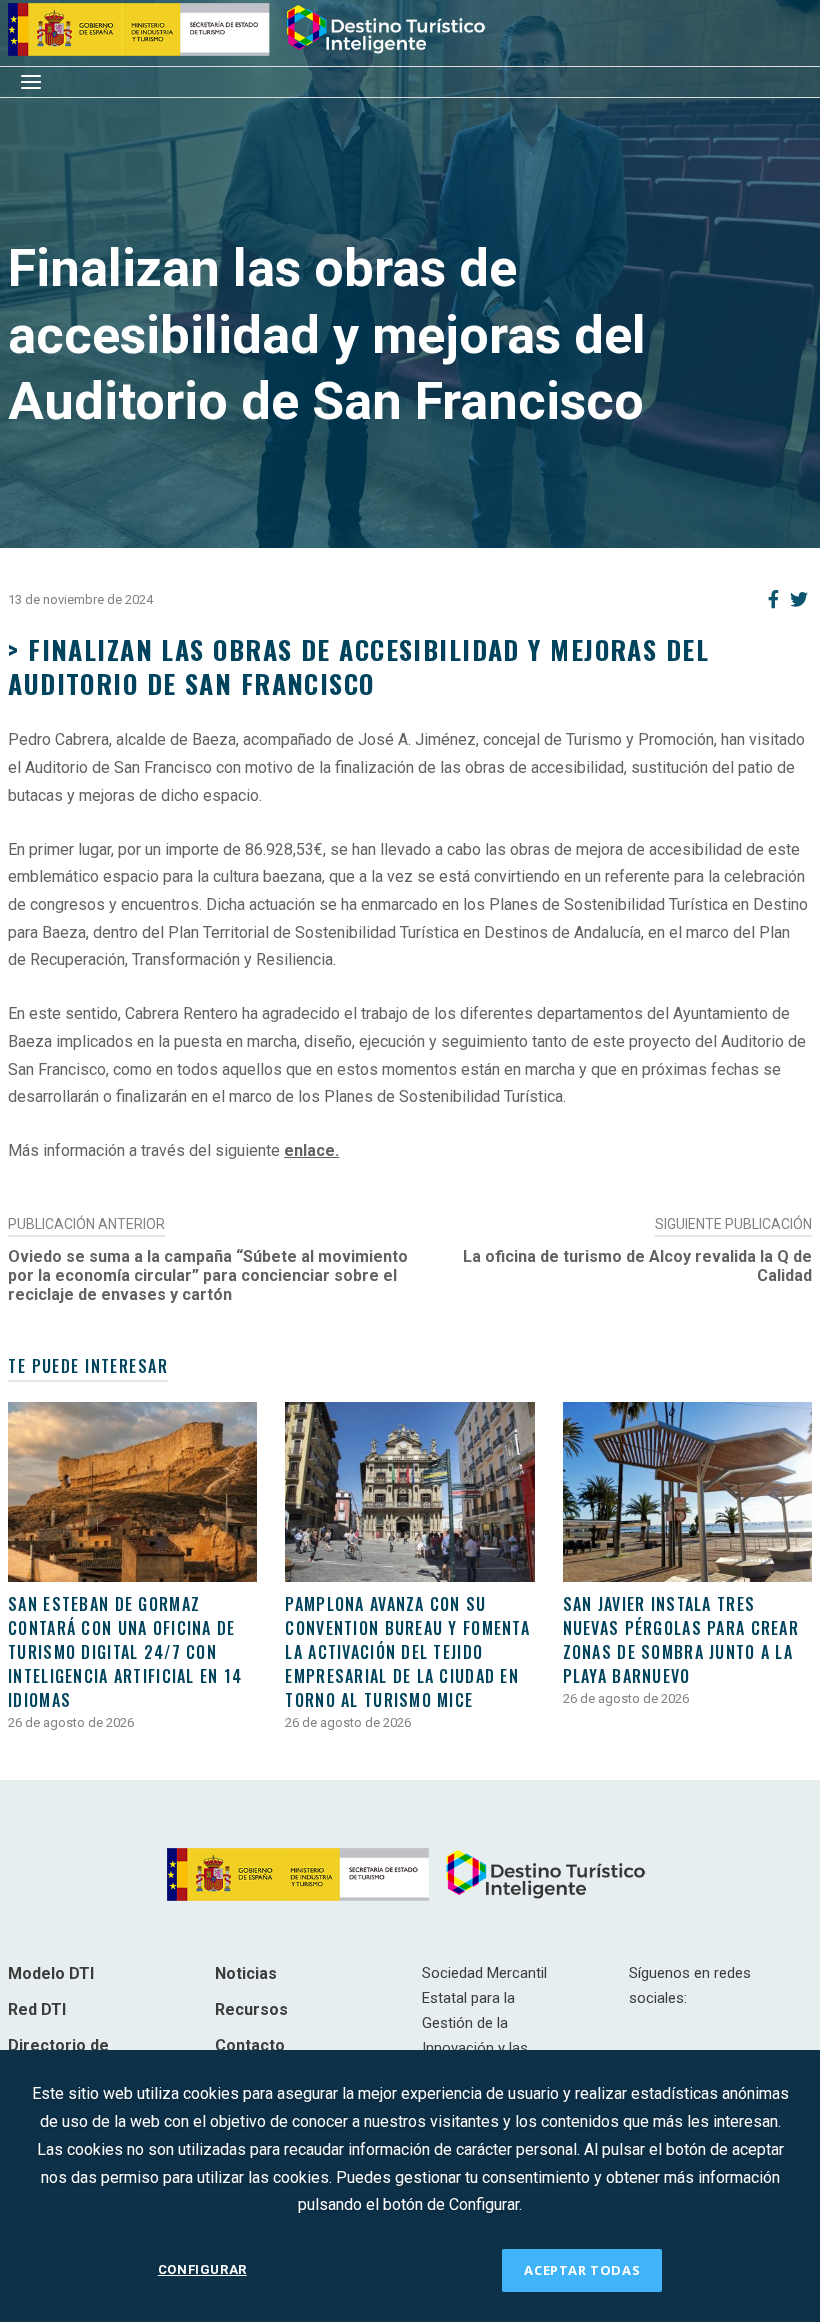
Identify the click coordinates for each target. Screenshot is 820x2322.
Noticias (246, 1973)
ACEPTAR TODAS (582, 2270)
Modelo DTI (51, 1973)
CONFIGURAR (202, 2269)
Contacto (250, 2045)
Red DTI (37, 2009)
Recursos (251, 2009)
